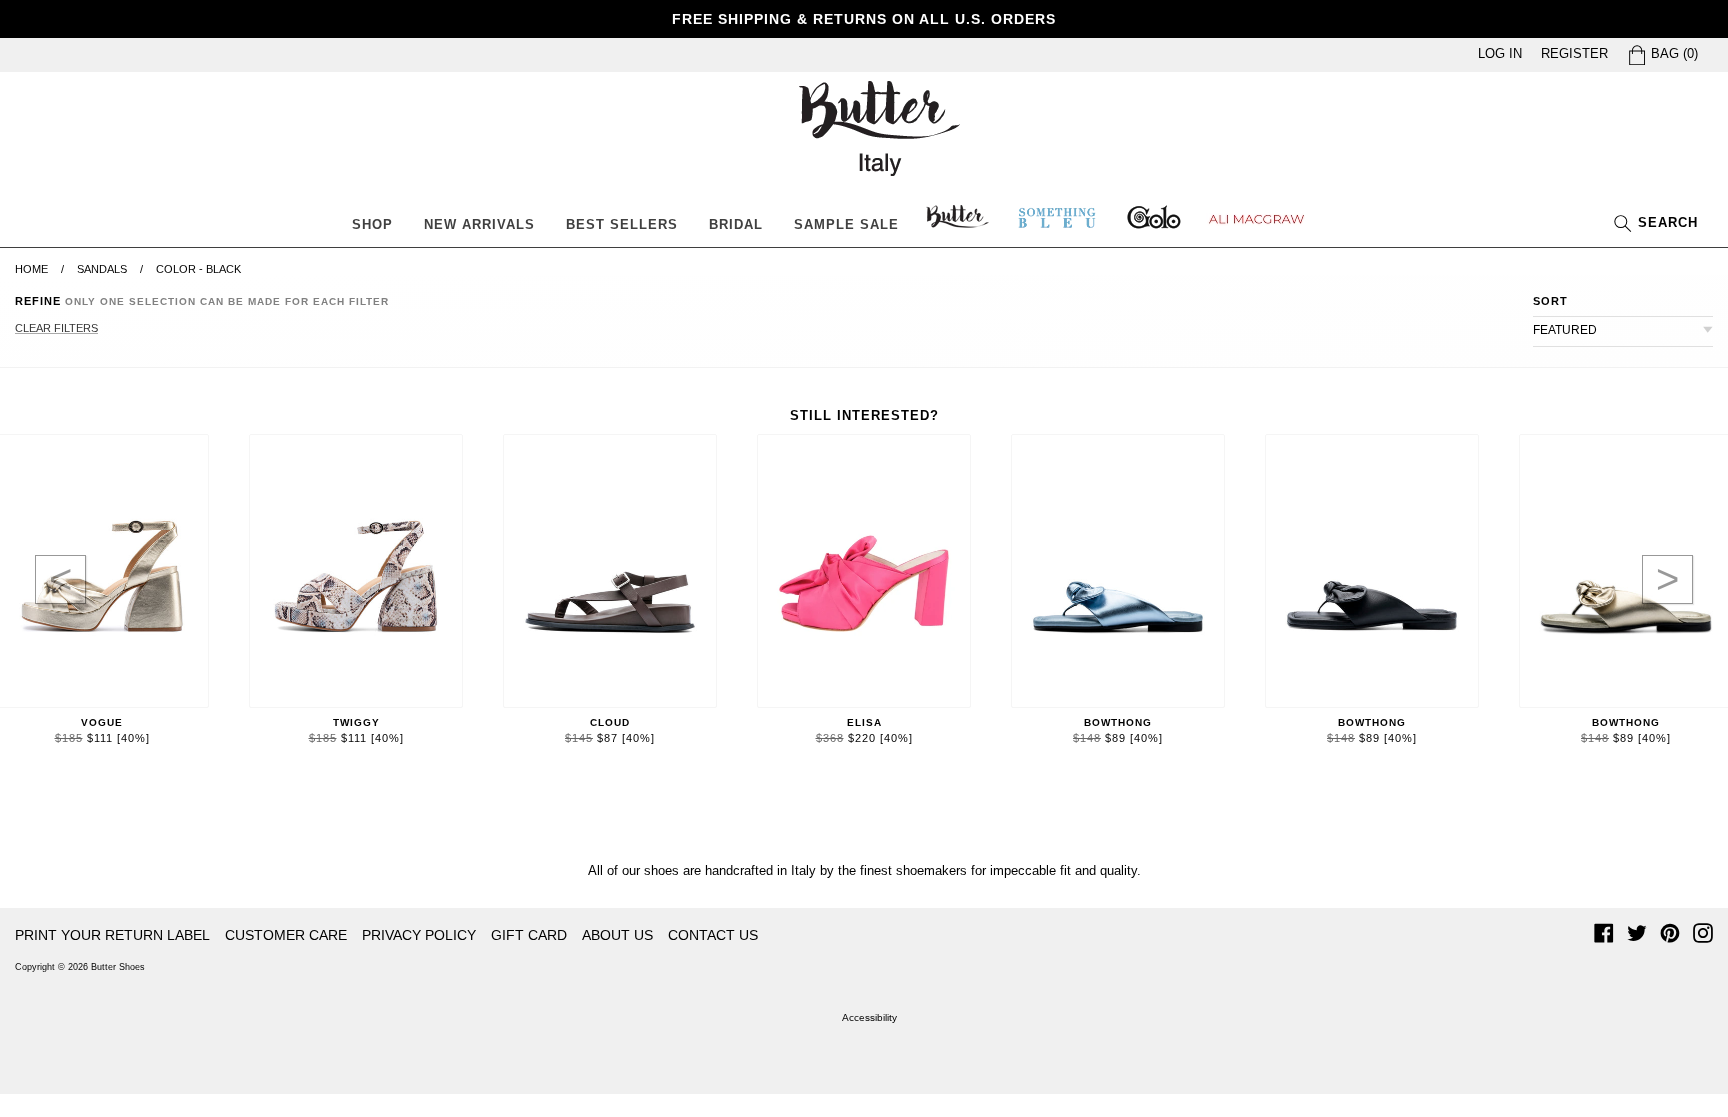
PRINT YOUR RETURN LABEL (112, 935)
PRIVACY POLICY (419, 935)
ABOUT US (617, 935)
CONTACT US (713, 935)
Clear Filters (56, 328)
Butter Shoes (118, 967)
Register (1574, 53)
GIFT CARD (529, 935)
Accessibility (869, 1017)
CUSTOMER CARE (286, 935)
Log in (1500, 53)
